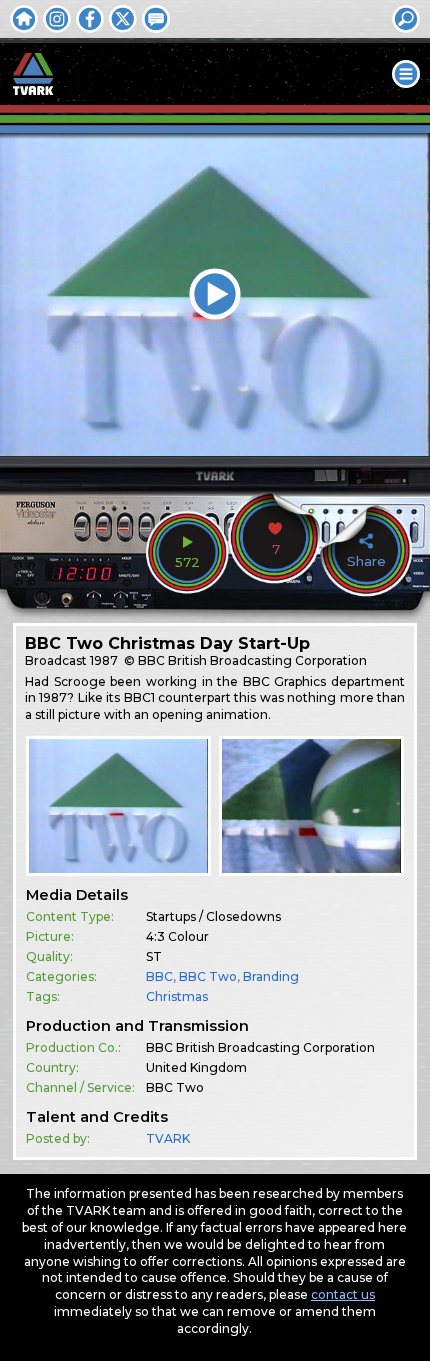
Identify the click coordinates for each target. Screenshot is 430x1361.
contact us (343, 1294)
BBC (159, 976)
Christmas (177, 996)
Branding (271, 976)
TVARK (168, 1138)
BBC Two (208, 976)
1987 (104, 660)
